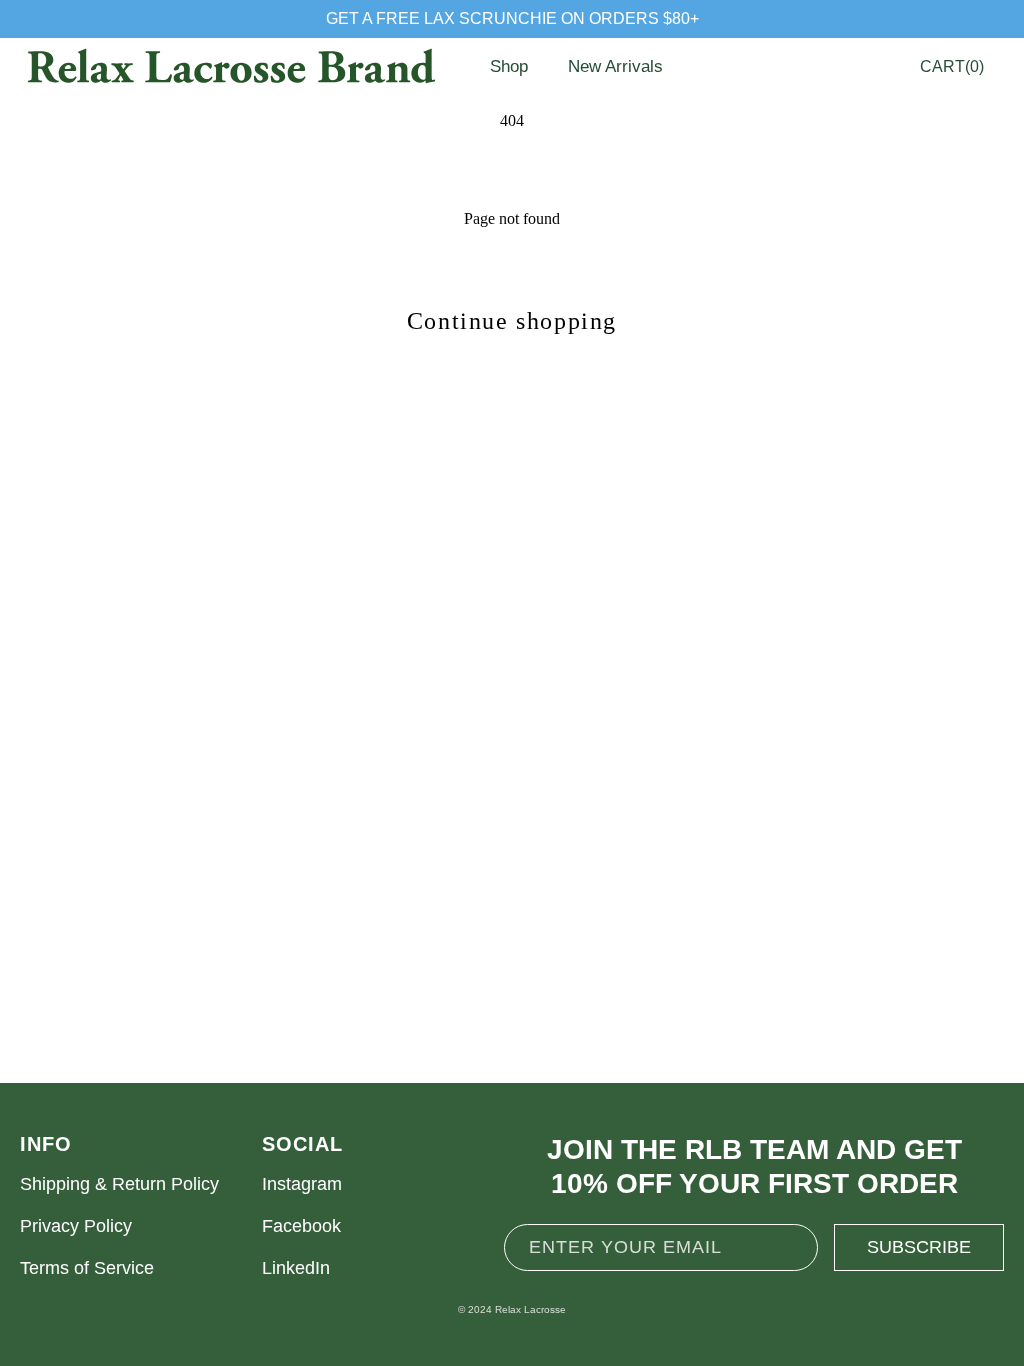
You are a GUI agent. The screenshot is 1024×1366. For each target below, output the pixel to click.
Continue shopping (512, 321)
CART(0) (952, 66)
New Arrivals (615, 66)
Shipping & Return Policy (119, 1184)
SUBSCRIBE (919, 1247)
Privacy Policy (76, 1226)
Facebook (301, 1226)
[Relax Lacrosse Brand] (230, 67)
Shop (509, 66)
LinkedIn (296, 1268)
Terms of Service (87, 1268)
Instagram (302, 1184)
